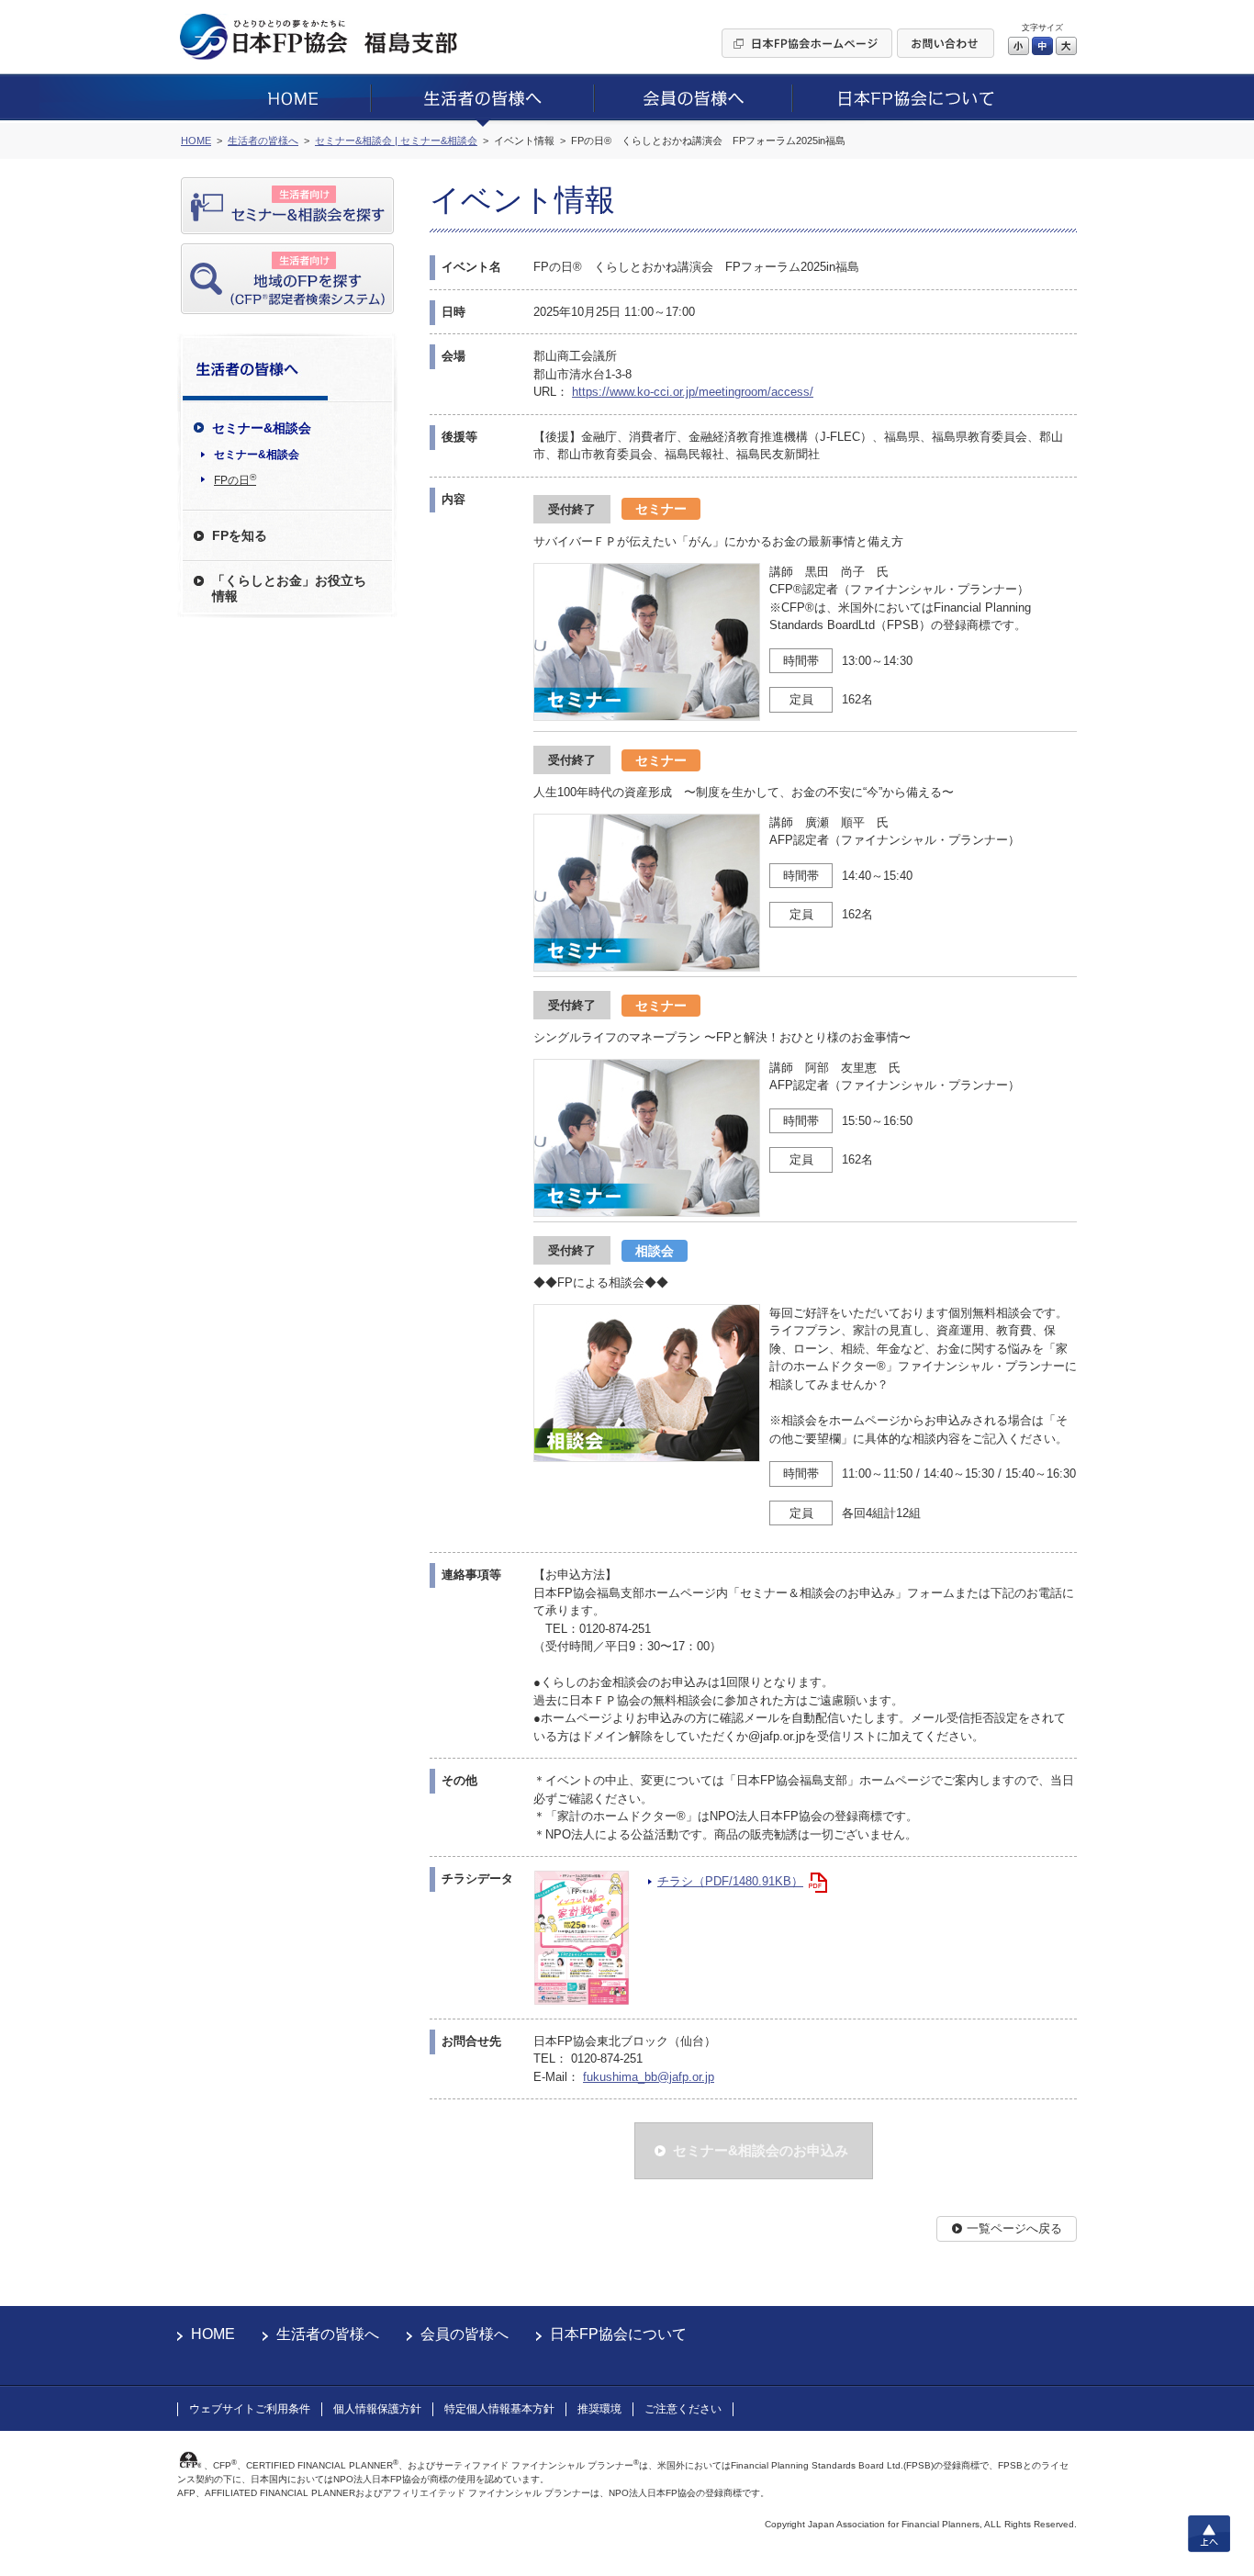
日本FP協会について (618, 2334)
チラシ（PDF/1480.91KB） (730, 1881)
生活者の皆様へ (328, 2334)
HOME (213, 2334)
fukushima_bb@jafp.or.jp (649, 2077)
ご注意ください (683, 2409)
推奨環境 (599, 2409)
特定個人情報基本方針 (499, 2409)
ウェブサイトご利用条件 (250, 2409)
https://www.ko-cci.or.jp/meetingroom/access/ (693, 392)
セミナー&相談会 (257, 455)
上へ (1209, 2534)
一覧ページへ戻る (1014, 2228)
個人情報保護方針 (377, 2409)
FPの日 (235, 479)
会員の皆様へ (465, 2334)
